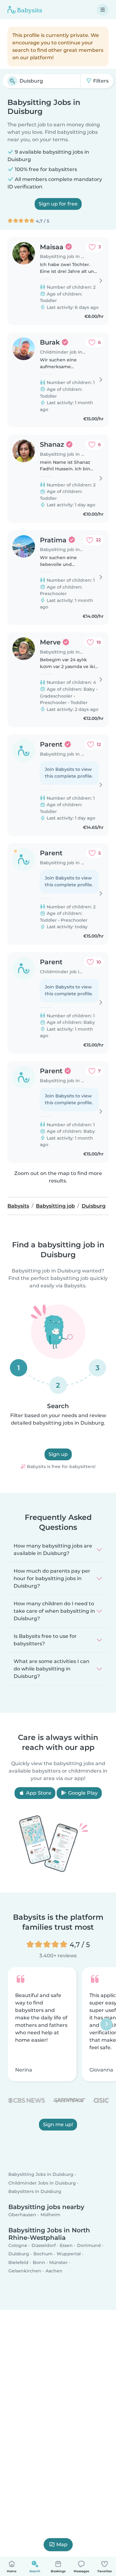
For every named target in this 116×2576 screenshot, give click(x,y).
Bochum (43, 2254)
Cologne (18, 2246)
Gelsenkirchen (25, 2271)
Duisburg (19, 2254)
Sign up (58, 1454)
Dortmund (89, 2246)
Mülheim (50, 2215)
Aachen (54, 2271)
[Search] (12, 81)
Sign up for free (58, 204)
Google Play (82, 1793)
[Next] (106, 2024)
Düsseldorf (44, 2246)
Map (62, 2544)
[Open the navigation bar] (103, 10)
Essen (66, 2246)
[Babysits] (25, 10)
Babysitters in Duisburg (35, 2191)
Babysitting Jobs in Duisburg (41, 2175)
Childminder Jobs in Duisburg (42, 2183)
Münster (58, 2262)
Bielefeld (18, 2262)
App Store (38, 1793)
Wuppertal (69, 2254)
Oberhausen (22, 2215)
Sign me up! (58, 2124)
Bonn (39, 2262)
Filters (100, 81)
